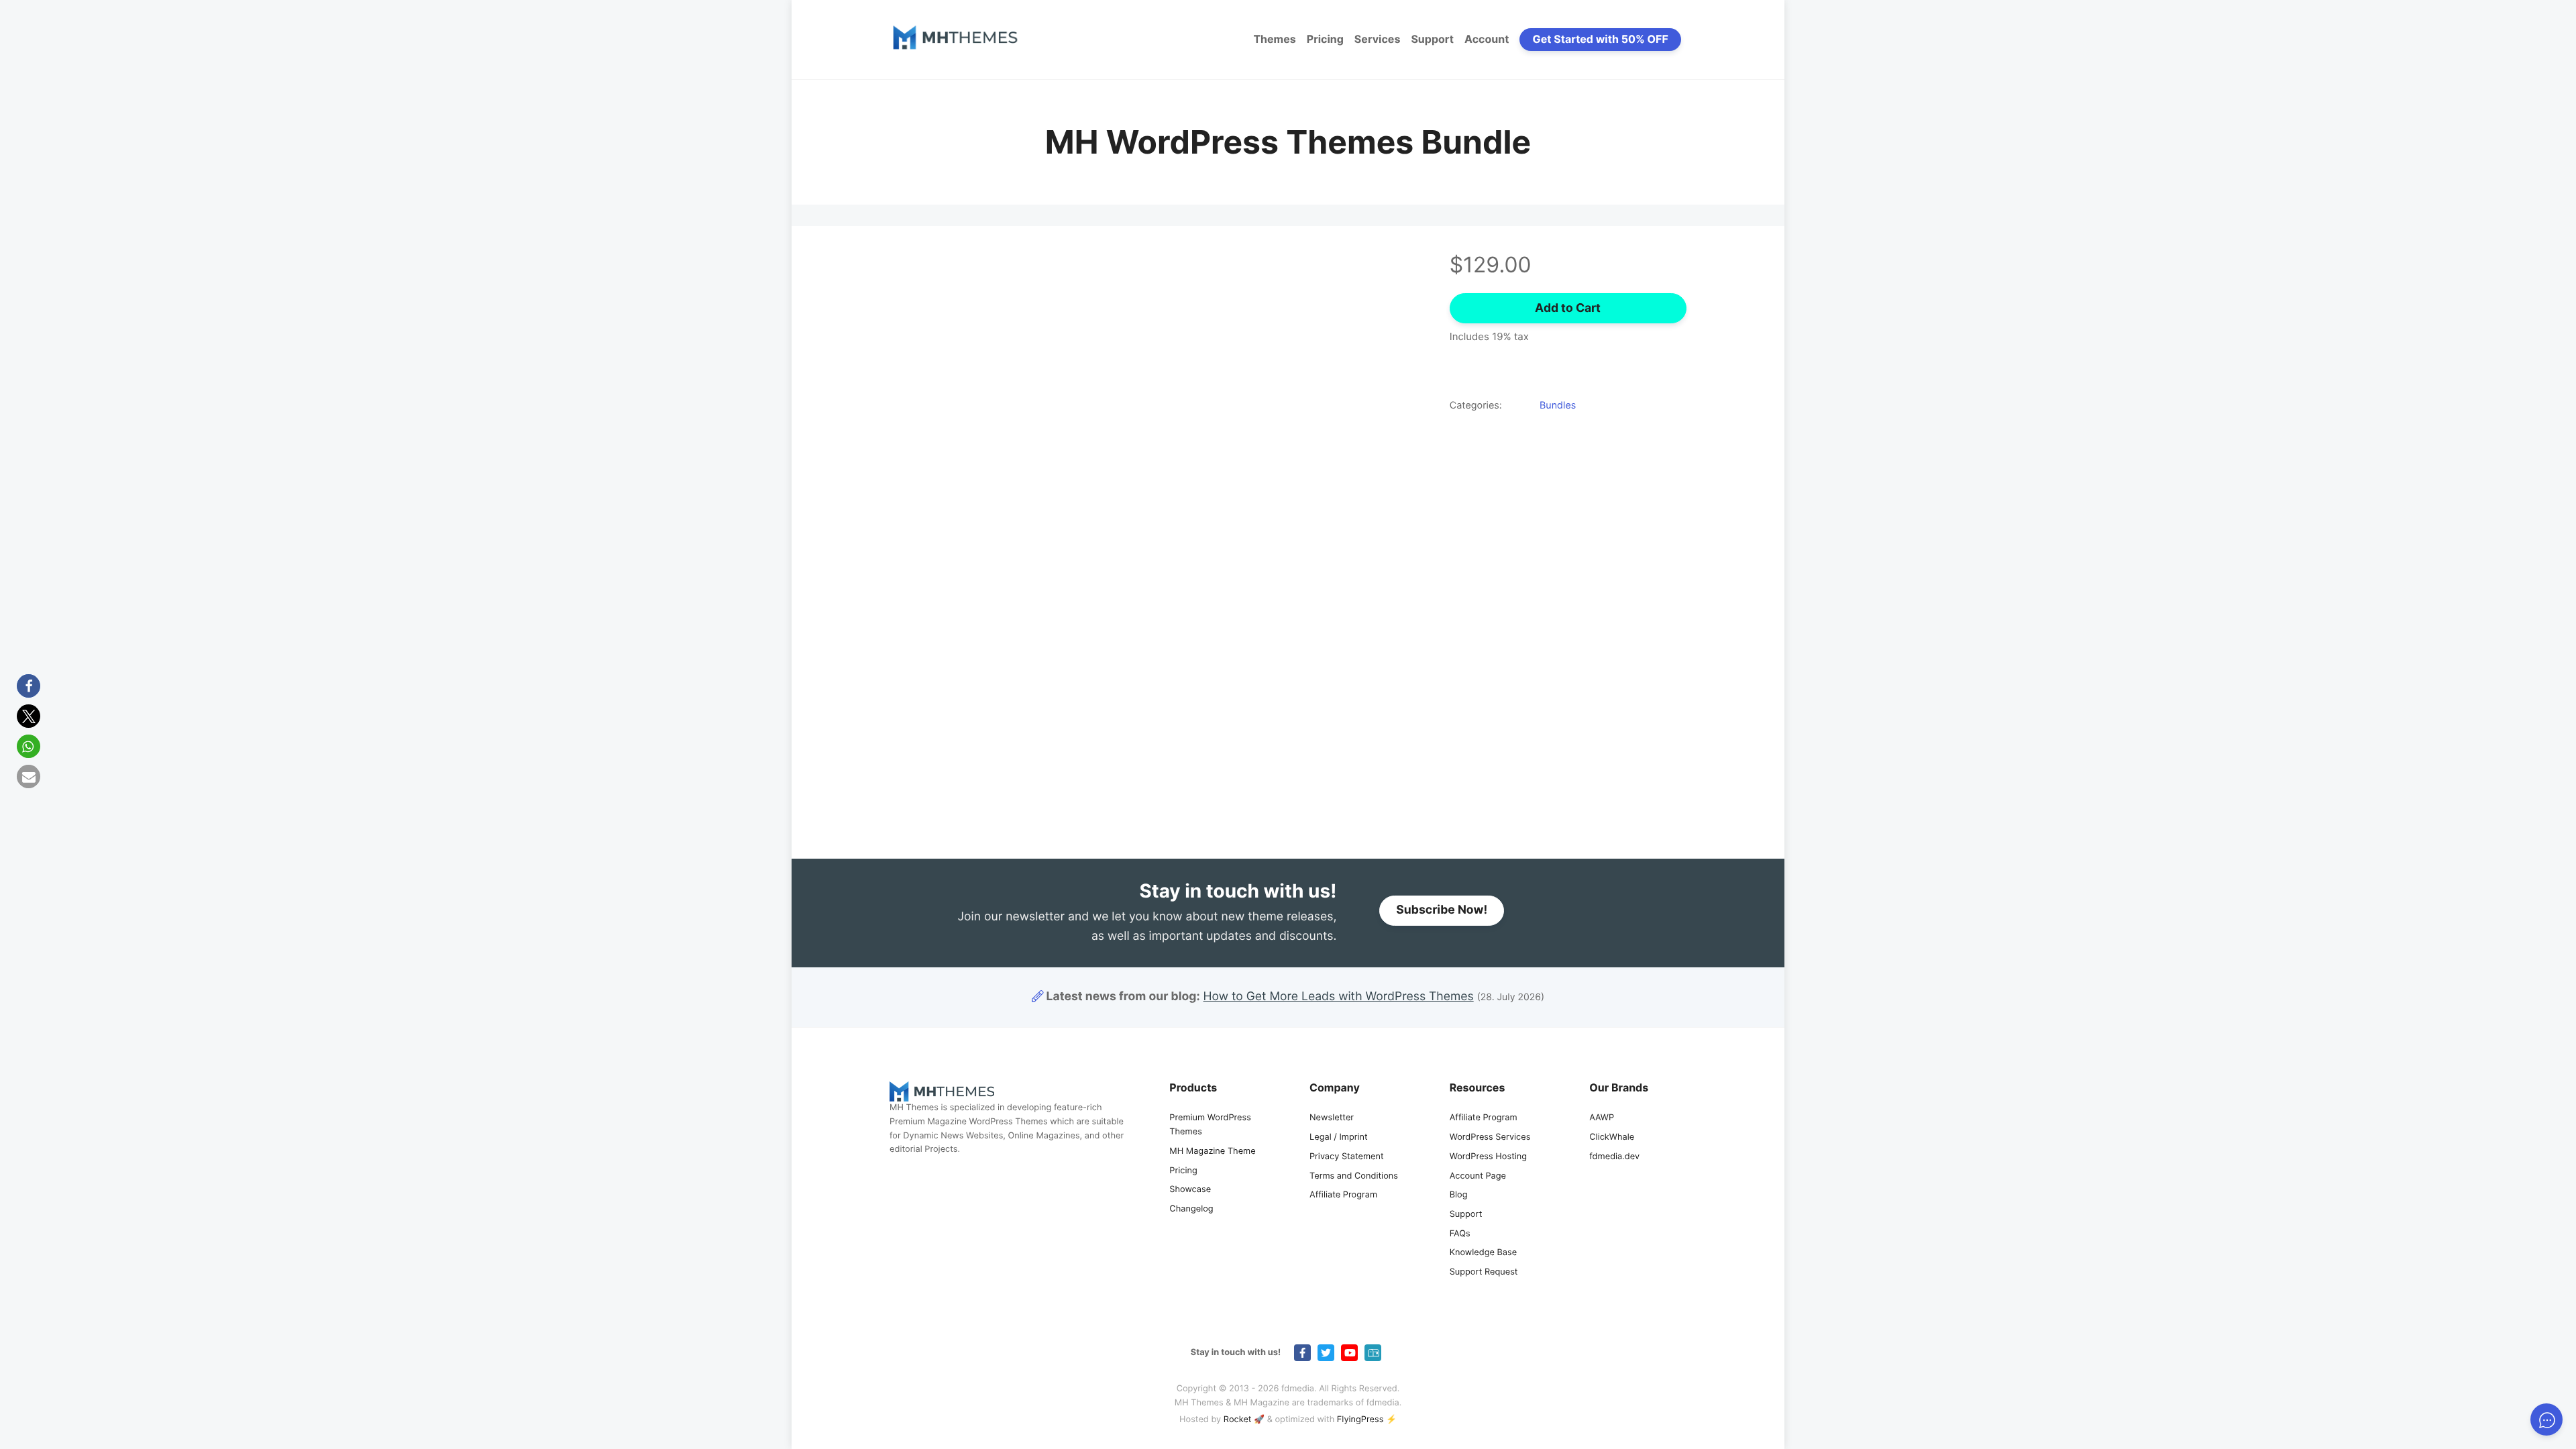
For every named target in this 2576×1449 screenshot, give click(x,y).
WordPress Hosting (1488, 1157)
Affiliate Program (1343, 1195)
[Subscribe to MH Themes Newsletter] (1373, 1353)
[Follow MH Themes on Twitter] (1326, 1353)
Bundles (1558, 406)
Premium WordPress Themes (1210, 1125)
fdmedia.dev (1614, 1157)
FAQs (1460, 1234)
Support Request (1484, 1272)
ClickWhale (1612, 1137)
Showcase (1190, 1190)
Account (1487, 39)
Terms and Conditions (1354, 1176)
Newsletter (1332, 1118)
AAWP (1602, 1118)
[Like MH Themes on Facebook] (1302, 1353)
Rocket (1238, 1420)
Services (1378, 39)
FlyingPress (1360, 1420)
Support (1432, 39)
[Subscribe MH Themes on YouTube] (1349, 1353)
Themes (1274, 39)
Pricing (1325, 39)
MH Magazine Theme (1212, 1151)
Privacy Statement (1347, 1157)
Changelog (1191, 1209)
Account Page (1478, 1176)
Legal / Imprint (1339, 1137)
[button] (29, 686)
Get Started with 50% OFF (1601, 39)
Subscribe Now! (1442, 910)
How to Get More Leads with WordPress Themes (1339, 997)
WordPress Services (1490, 1137)
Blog (1459, 1195)
